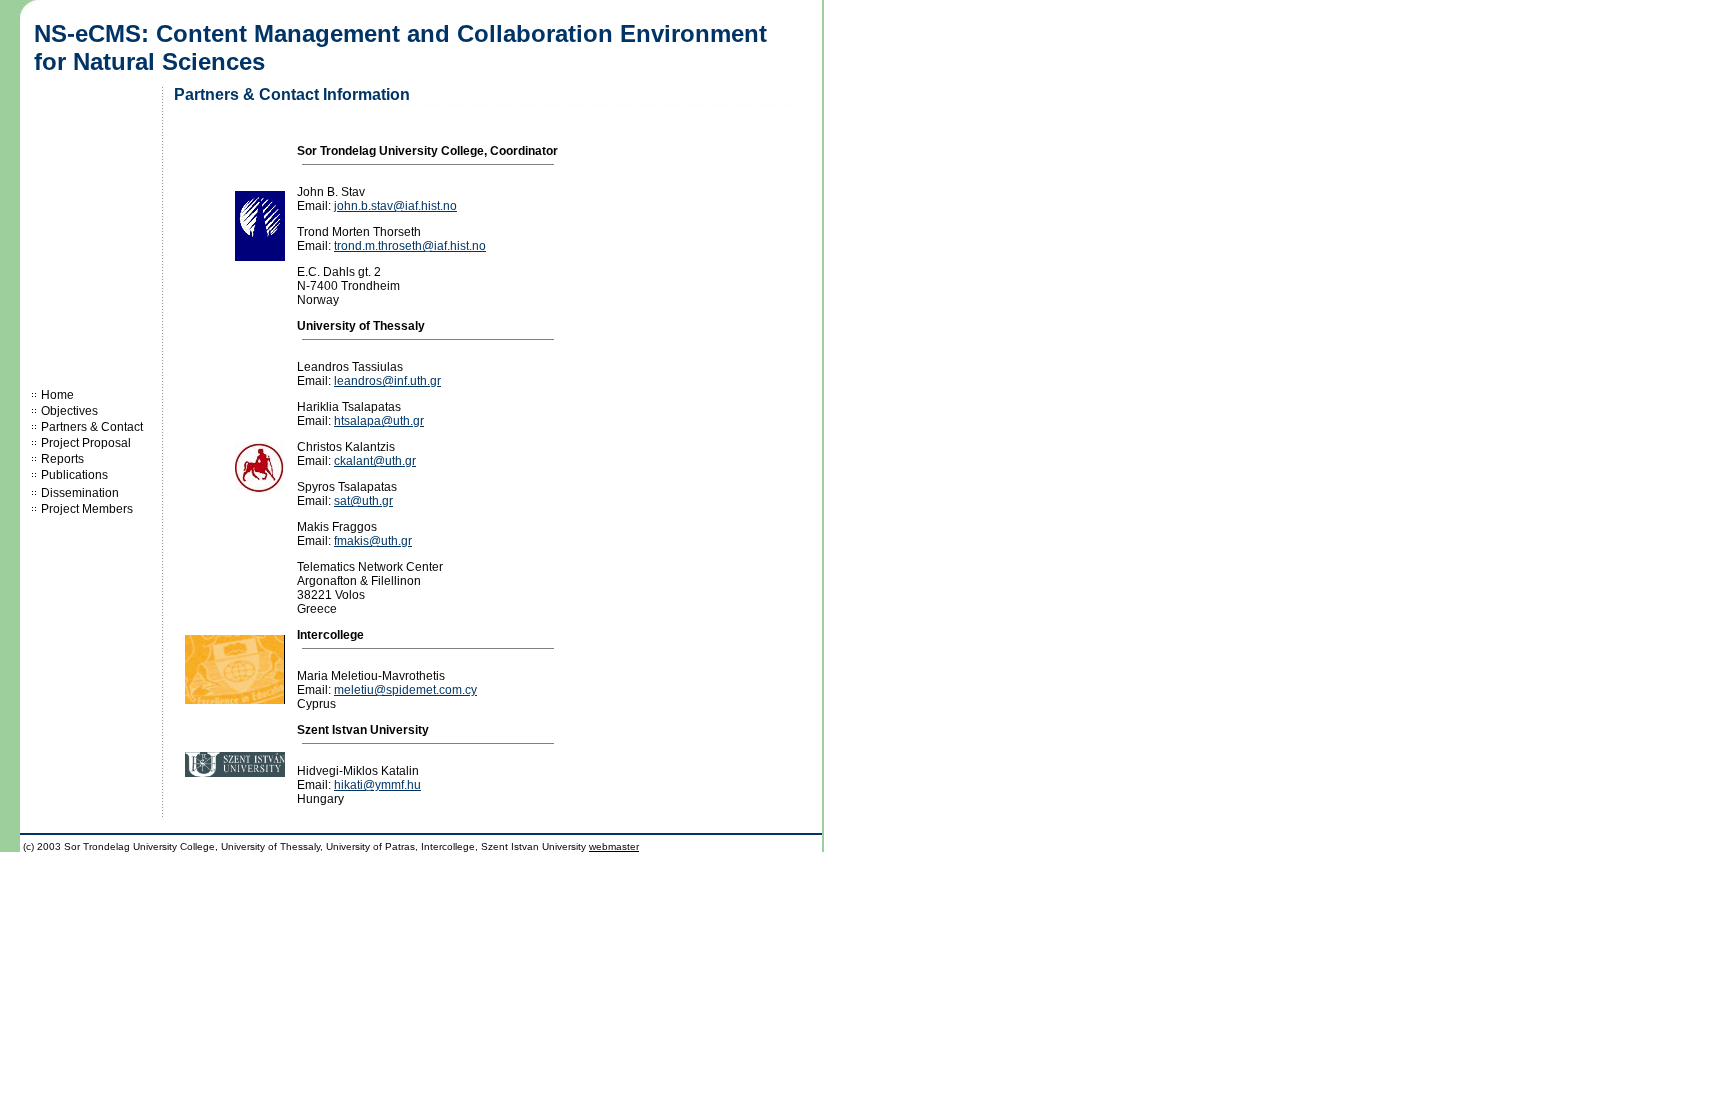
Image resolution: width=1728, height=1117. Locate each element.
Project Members (87, 509)
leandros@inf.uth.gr (387, 381)
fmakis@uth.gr (373, 541)
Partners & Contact (92, 427)
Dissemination (80, 493)
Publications (74, 475)
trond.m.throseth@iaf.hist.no (410, 246)
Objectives (69, 411)
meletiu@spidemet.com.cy (405, 690)
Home (57, 395)
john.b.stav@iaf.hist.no (395, 206)
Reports (62, 459)
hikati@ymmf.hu (377, 785)
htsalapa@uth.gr (379, 421)
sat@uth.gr (363, 501)
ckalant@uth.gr (375, 461)
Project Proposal (86, 443)
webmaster (614, 846)
